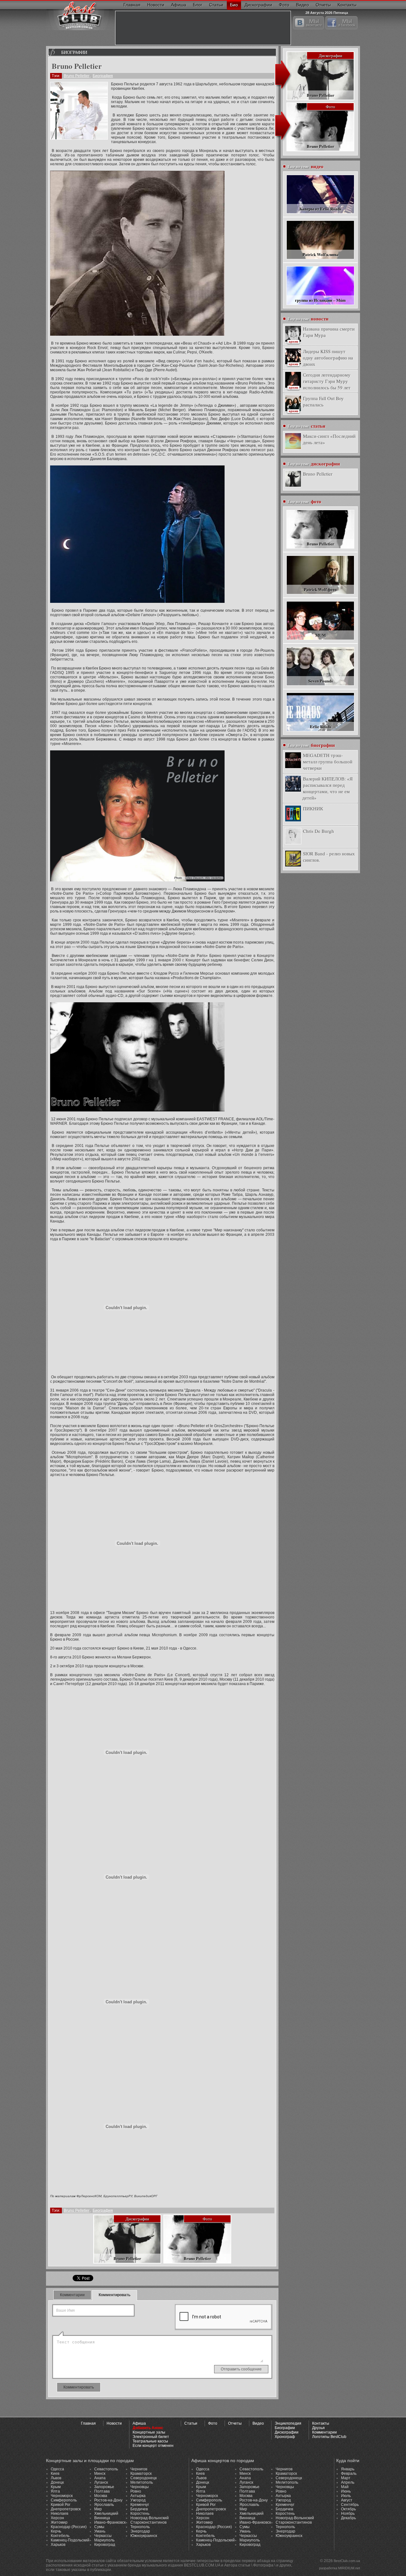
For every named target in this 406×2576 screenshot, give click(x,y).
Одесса (57, 2469)
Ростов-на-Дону (108, 2500)
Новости (156, 5)
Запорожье (104, 2487)
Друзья (318, 2428)
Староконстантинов (148, 2522)
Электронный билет (151, 2437)
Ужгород (138, 2500)
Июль (346, 2496)
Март (346, 2478)
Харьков (58, 2545)
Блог (198, 5)
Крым (56, 2487)
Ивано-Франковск (110, 2522)
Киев (55, 2474)
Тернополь (140, 2527)
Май (345, 2487)
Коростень (140, 2513)
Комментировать (115, 2295)
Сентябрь (350, 2505)
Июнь (346, 2491)
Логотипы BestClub (329, 2437)
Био (234, 5)
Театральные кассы (150, 2441)
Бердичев (139, 2509)
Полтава (102, 2491)
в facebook (347, 23)
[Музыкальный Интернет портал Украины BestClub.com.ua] (79, 15)
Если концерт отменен (153, 2446)
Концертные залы (149, 2432)
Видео (302, 5)
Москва (101, 2496)
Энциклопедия (288, 2423)
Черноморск (62, 2496)
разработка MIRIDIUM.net (340, 2568)
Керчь (56, 2531)
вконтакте (314, 23)
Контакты (347, 5)
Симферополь (64, 2500)
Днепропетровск (66, 2509)
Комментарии (72, 2295)
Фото (284, 5)
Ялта (55, 2491)
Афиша (179, 5)
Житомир (59, 2522)
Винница (102, 2518)
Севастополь (106, 2469)
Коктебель (60, 2536)
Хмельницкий (106, 2513)
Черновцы (140, 2487)
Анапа (100, 2478)
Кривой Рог (61, 2505)
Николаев (59, 2513)
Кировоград (105, 2545)
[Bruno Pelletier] (79, 111)
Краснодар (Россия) (69, 2527)
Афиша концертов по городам (223, 2461)
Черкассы (103, 2536)
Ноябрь (348, 2513)
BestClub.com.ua (347, 2561)
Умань (100, 2531)
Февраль (349, 2474)
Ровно (136, 2491)
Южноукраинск (144, 2536)
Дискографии (258, 5)
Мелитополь (142, 2482)
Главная (132, 5)
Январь (348, 2469)
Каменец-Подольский (70, 2540)
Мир (98, 2509)
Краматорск (141, 2474)
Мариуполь (104, 2540)
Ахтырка (138, 2496)
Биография (103, 76)
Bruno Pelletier (77, 76)
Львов (56, 2478)
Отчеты (323, 5)
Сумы (99, 2527)
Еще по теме (306, 166)
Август (347, 2500)
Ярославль (104, 2505)
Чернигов (139, 2469)
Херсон (57, 2518)
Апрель (348, 2482)
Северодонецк (144, 2478)
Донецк (57, 2482)
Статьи (216, 5)
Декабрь (348, 2518)
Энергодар (140, 2531)
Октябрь (348, 2509)
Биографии (285, 2428)
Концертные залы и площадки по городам (90, 2461)
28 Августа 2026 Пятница (327, 12)
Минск (100, 2474)
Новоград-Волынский (150, 2518)
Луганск (101, 2482)
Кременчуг (140, 2505)
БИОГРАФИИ (74, 52)
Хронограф (285, 2437)
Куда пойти (348, 2461)
